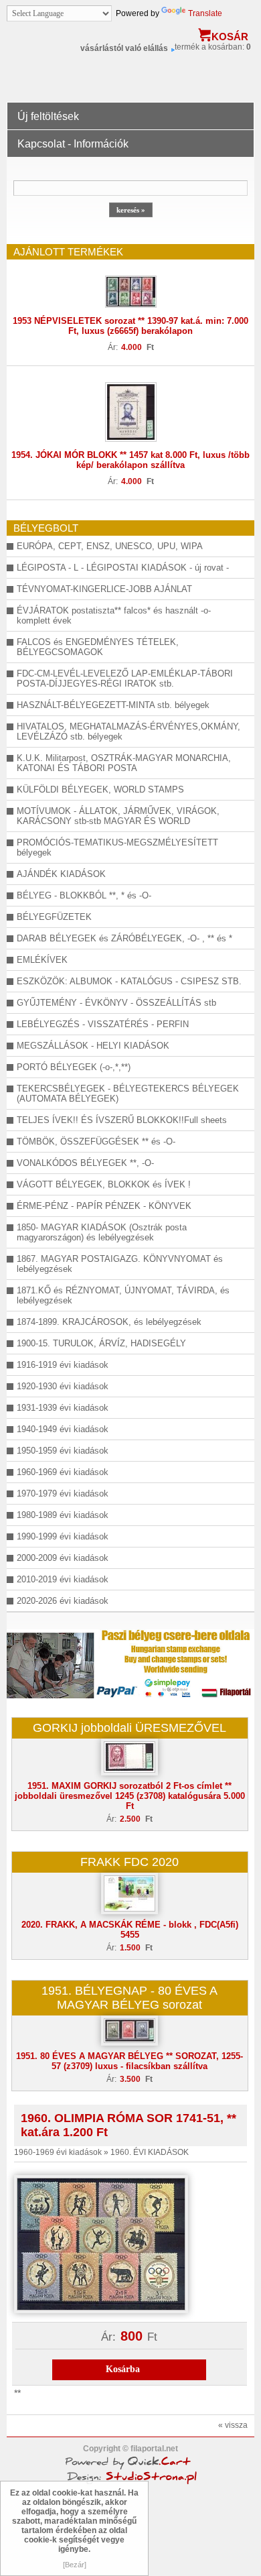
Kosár (230, 37)
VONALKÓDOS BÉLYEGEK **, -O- (85, 1163)
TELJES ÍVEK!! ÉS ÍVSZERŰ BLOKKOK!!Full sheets (122, 1120)
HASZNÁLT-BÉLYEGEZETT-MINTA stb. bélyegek (113, 705)
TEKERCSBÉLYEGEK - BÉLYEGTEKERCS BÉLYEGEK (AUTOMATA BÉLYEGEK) (128, 1094)
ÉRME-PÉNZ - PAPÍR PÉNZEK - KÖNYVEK (104, 1206)
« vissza (233, 2425)
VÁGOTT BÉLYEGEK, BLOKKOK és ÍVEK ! (104, 1184)
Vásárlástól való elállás (124, 48)
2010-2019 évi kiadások (63, 1579)
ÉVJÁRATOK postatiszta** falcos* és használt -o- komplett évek (114, 616)
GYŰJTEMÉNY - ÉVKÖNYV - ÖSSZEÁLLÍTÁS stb (116, 1003)
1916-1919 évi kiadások (63, 1365)
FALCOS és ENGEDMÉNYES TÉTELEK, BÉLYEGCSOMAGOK (98, 647)
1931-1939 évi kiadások (63, 1408)
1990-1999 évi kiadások (63, 1536)
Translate (205, 13)
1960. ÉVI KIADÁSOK (150, 2152)
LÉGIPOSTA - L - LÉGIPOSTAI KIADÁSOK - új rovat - (123, 568)
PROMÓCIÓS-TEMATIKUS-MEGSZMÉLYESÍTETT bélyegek (117, 847)
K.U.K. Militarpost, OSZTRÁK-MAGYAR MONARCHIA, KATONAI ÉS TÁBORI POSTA (124, 763)
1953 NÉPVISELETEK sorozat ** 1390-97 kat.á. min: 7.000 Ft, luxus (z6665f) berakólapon (130, 326)
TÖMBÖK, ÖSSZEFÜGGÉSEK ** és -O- (96, 1141)
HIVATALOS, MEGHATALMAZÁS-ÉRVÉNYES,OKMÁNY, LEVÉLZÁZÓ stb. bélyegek (128, 731)
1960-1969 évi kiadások (63, 1472)
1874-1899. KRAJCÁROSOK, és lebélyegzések (109, 1322)
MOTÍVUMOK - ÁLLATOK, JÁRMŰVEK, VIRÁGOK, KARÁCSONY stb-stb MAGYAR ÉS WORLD (118, 816)
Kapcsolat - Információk (73, 144)
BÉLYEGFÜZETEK (54, 917)
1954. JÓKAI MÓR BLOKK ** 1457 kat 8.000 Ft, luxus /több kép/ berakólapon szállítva (130, 460)
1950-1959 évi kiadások (63, 1451)
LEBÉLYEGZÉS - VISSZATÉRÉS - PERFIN (103, 1024)
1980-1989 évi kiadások (63, 1515)
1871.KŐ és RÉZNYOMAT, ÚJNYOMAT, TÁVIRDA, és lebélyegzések (123, 1295)
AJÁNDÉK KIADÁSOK (61, 874)
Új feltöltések (48, 116)
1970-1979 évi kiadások (63, 1494)
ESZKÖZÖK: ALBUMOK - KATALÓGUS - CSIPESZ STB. (129, 981)
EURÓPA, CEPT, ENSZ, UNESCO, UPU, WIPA (110, 546)
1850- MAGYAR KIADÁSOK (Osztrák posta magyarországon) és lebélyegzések (102, 1232)
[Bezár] (75, 2565)
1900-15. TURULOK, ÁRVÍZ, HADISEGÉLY (101, 1343)
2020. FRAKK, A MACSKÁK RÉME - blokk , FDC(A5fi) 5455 (130, 1930)
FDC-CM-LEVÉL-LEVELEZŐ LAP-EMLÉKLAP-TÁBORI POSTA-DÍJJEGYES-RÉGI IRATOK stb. (125, 679)
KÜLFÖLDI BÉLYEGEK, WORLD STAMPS (100, 789)
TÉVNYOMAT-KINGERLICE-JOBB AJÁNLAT (104, 589)
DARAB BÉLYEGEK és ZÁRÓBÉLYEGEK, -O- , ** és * (124, 938)
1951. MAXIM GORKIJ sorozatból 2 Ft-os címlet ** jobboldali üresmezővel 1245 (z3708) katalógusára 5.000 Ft (130, 1796)
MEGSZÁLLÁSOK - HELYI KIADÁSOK (93, 1046)
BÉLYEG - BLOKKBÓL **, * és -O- (84, 895)
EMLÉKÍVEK (42, 960)
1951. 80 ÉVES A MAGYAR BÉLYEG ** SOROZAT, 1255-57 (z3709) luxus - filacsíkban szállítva (129, 2061)
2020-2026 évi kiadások (63, 1601)
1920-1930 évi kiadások (63, 1386)
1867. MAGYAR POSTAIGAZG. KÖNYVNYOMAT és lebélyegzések (120, 1264)
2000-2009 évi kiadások (63, 1558)
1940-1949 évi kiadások (63, 1429)
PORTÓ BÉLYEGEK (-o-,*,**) (74, 1067)
